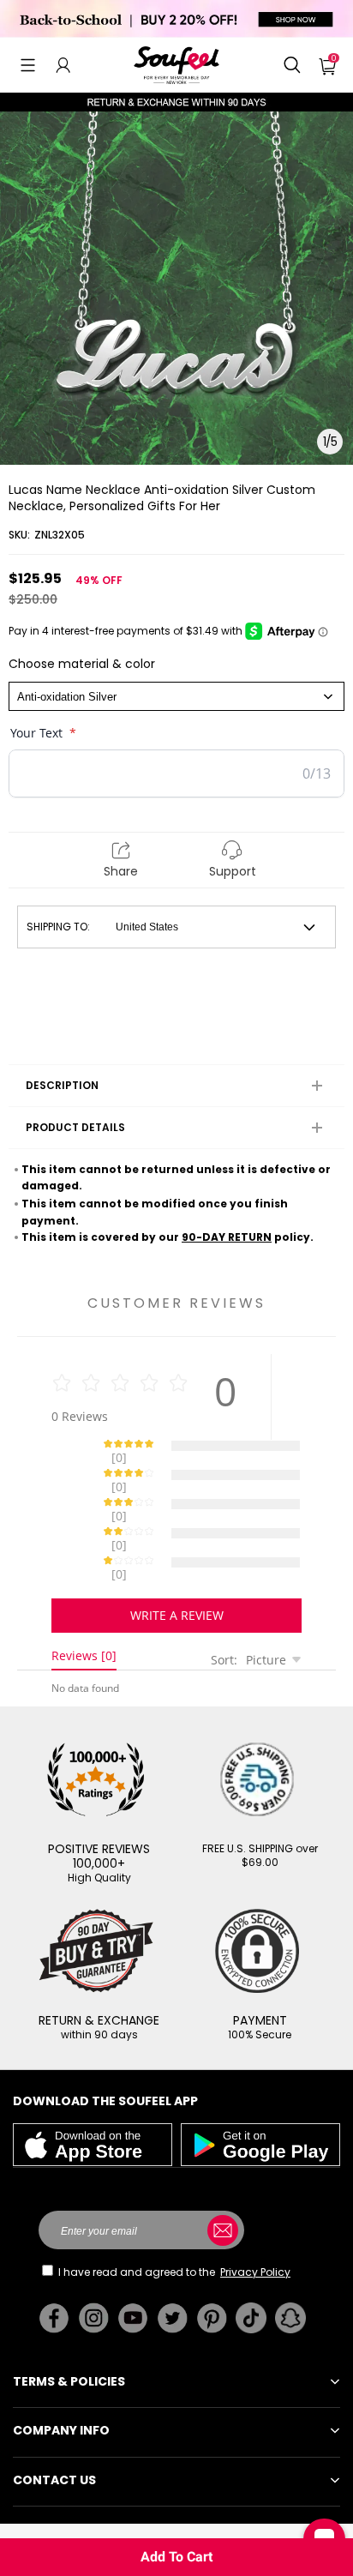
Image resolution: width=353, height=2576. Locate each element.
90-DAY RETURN (227, 1237)
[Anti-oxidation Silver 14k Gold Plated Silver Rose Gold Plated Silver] (176, 696)
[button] (28, 65)
